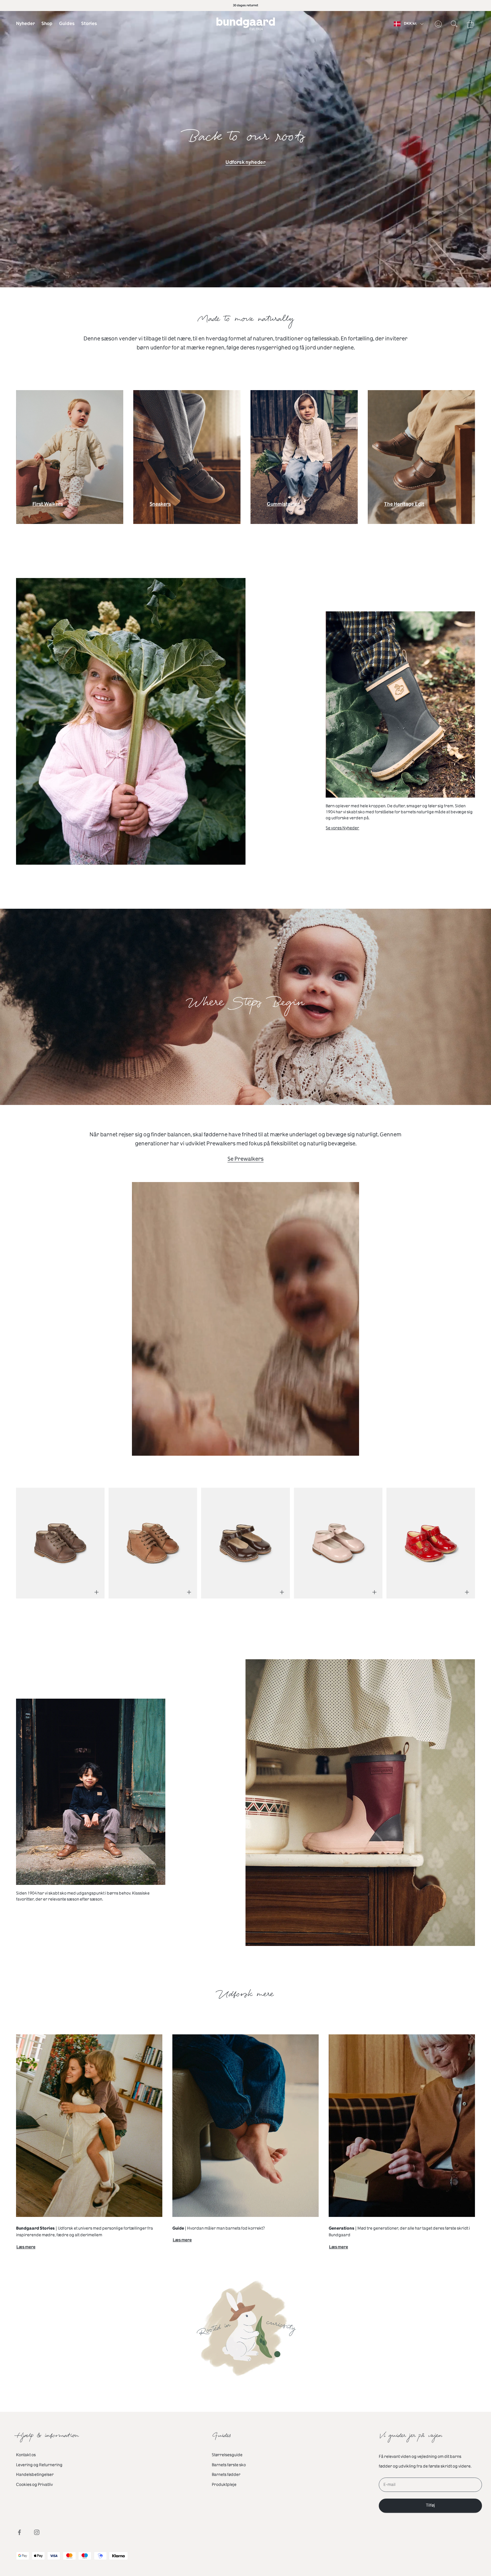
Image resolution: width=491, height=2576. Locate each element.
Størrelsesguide (227, 2455)
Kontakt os (26, 2455)
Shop (47, 24)
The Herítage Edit (404, 506)
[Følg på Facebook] (19, 2532)
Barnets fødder (226, 2475)
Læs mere (26, 2248)
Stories (89, 24)
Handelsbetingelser (35, 2475)
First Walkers (48, 506)
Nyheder (25, 24)
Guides (67, 24)
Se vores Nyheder (342, 828)
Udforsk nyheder (246, 162)
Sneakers (160, 506)
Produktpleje (224, 2485)
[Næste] (460, 1539)
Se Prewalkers (246, 1159)
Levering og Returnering (39, 2465)
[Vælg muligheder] (97, 1592)
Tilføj (430, 2505)
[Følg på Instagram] (37, 2532)
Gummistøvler (283, 506)
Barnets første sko (229, 2465)
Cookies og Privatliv (34, 2485)
